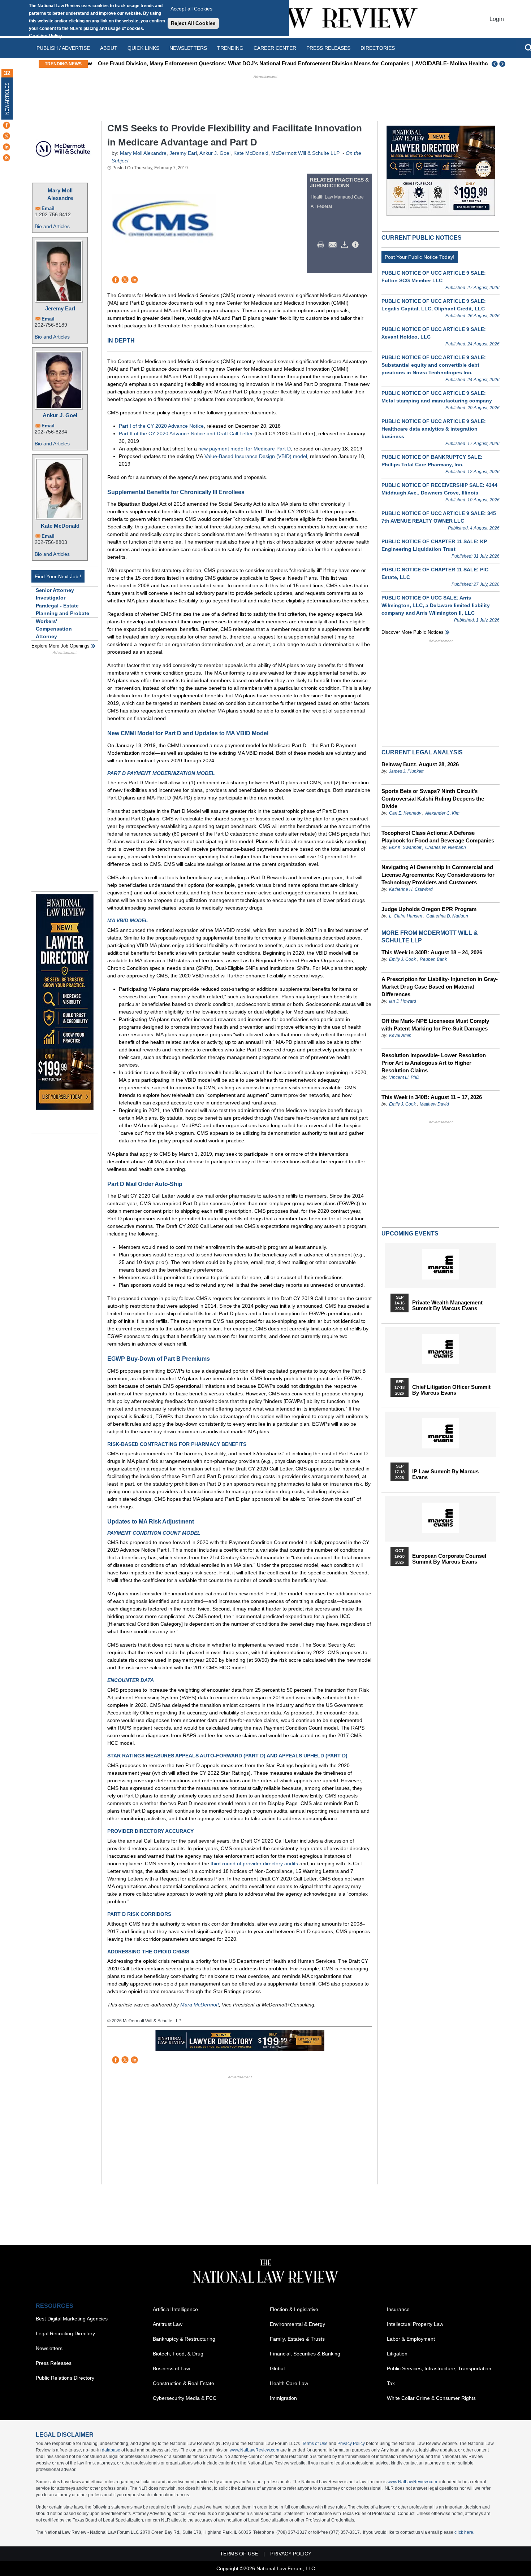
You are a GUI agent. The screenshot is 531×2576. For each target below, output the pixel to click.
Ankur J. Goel (60, 415)
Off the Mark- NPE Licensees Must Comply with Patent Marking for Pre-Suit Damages (435, 1025)
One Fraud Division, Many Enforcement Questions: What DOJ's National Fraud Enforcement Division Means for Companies (248, 63)
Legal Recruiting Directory (65, 2333)
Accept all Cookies (191, 9)
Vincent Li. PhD (404, 1077)
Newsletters (188, 48)
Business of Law (171, 2368)
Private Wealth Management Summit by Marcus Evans (447, 1306)
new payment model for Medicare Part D (245, 449)
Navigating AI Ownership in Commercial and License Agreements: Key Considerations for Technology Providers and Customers (438, 875)
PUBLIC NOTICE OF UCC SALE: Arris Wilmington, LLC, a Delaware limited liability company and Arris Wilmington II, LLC (436, 605)
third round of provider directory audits (254, 1864)
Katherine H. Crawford (411, 889)
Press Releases (54, 2363)
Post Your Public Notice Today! (420, 257)
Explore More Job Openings (61, 646)
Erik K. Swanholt (405, 847)
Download (346, 245)
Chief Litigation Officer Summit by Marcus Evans (451, 1390)
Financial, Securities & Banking (305, 2354)
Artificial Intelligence (175, 2309)
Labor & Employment (411, 2339)
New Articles (7, 99)
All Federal (321, 206)
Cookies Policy (46, 36)
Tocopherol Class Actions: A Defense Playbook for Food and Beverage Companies (438, 837)
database (111, 2450)
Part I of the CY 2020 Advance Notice (161, 426)
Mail (334, 245)
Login (497, 19)
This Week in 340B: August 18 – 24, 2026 (432, 952)
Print (323, 245)
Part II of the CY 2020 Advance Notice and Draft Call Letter (186, 433)
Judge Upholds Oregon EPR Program (429, 909)
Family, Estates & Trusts (297, 2339)
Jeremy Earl (60, 308)
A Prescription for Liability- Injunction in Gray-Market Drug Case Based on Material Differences (440, 987)
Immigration (283, 2398)
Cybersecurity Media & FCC (185, 2398)
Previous (495, 64)
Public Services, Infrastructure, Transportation (439, 2368)
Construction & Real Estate (184, 2383)
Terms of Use (315, 2444)
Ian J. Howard (403, 1001)
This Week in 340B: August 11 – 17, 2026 (432, 1097)
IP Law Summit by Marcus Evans (445, 1474)
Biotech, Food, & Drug (178, 2354)
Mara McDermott (200, 2005)
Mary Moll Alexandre (60, 194)
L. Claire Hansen (406, 916)
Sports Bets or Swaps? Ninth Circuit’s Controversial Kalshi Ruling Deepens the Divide (433, 799)
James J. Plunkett (406, 771)
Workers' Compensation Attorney (54, 629)
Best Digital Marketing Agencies (72, 2319)
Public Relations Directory (65, 2378)
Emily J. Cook (402, 959)
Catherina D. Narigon (447, 916)
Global (277, 2368)
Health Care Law (289, 2383)
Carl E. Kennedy (405, 813)
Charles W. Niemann (446, 847)
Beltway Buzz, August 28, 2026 (420, 764)
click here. (464, 2532)
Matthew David (434, 1104)
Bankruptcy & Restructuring (184, 2339)
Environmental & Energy (297, 2324)
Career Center (275, 48)
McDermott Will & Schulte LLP (305, 153)
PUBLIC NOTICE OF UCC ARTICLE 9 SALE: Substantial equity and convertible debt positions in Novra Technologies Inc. (434, 365)
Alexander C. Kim (442, 813)
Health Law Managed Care (337, 197)
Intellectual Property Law (415, 2324)
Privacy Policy (351, 2444)
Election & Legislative (294, 2309)
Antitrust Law (168, 2324)
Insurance (398, 2309)
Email (48, 208)
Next (503, 64)
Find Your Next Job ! (58, 576)
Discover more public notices (413, 632)
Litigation (397, 2354)
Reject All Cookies (193, 23)
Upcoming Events (410, 1233)
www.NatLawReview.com (254, 2450)
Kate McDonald (60, 526)
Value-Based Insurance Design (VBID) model (256, 456)
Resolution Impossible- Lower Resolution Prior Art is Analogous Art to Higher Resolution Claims (434, 1063)
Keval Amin (400, 1036)
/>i (357, 245)
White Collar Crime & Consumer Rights (431, 2398)
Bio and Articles (52, 226)
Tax (391, 2383)
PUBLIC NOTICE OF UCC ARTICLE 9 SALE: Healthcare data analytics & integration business (434, 429)
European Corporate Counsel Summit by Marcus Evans (449, 1559)
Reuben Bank (433, 959)
